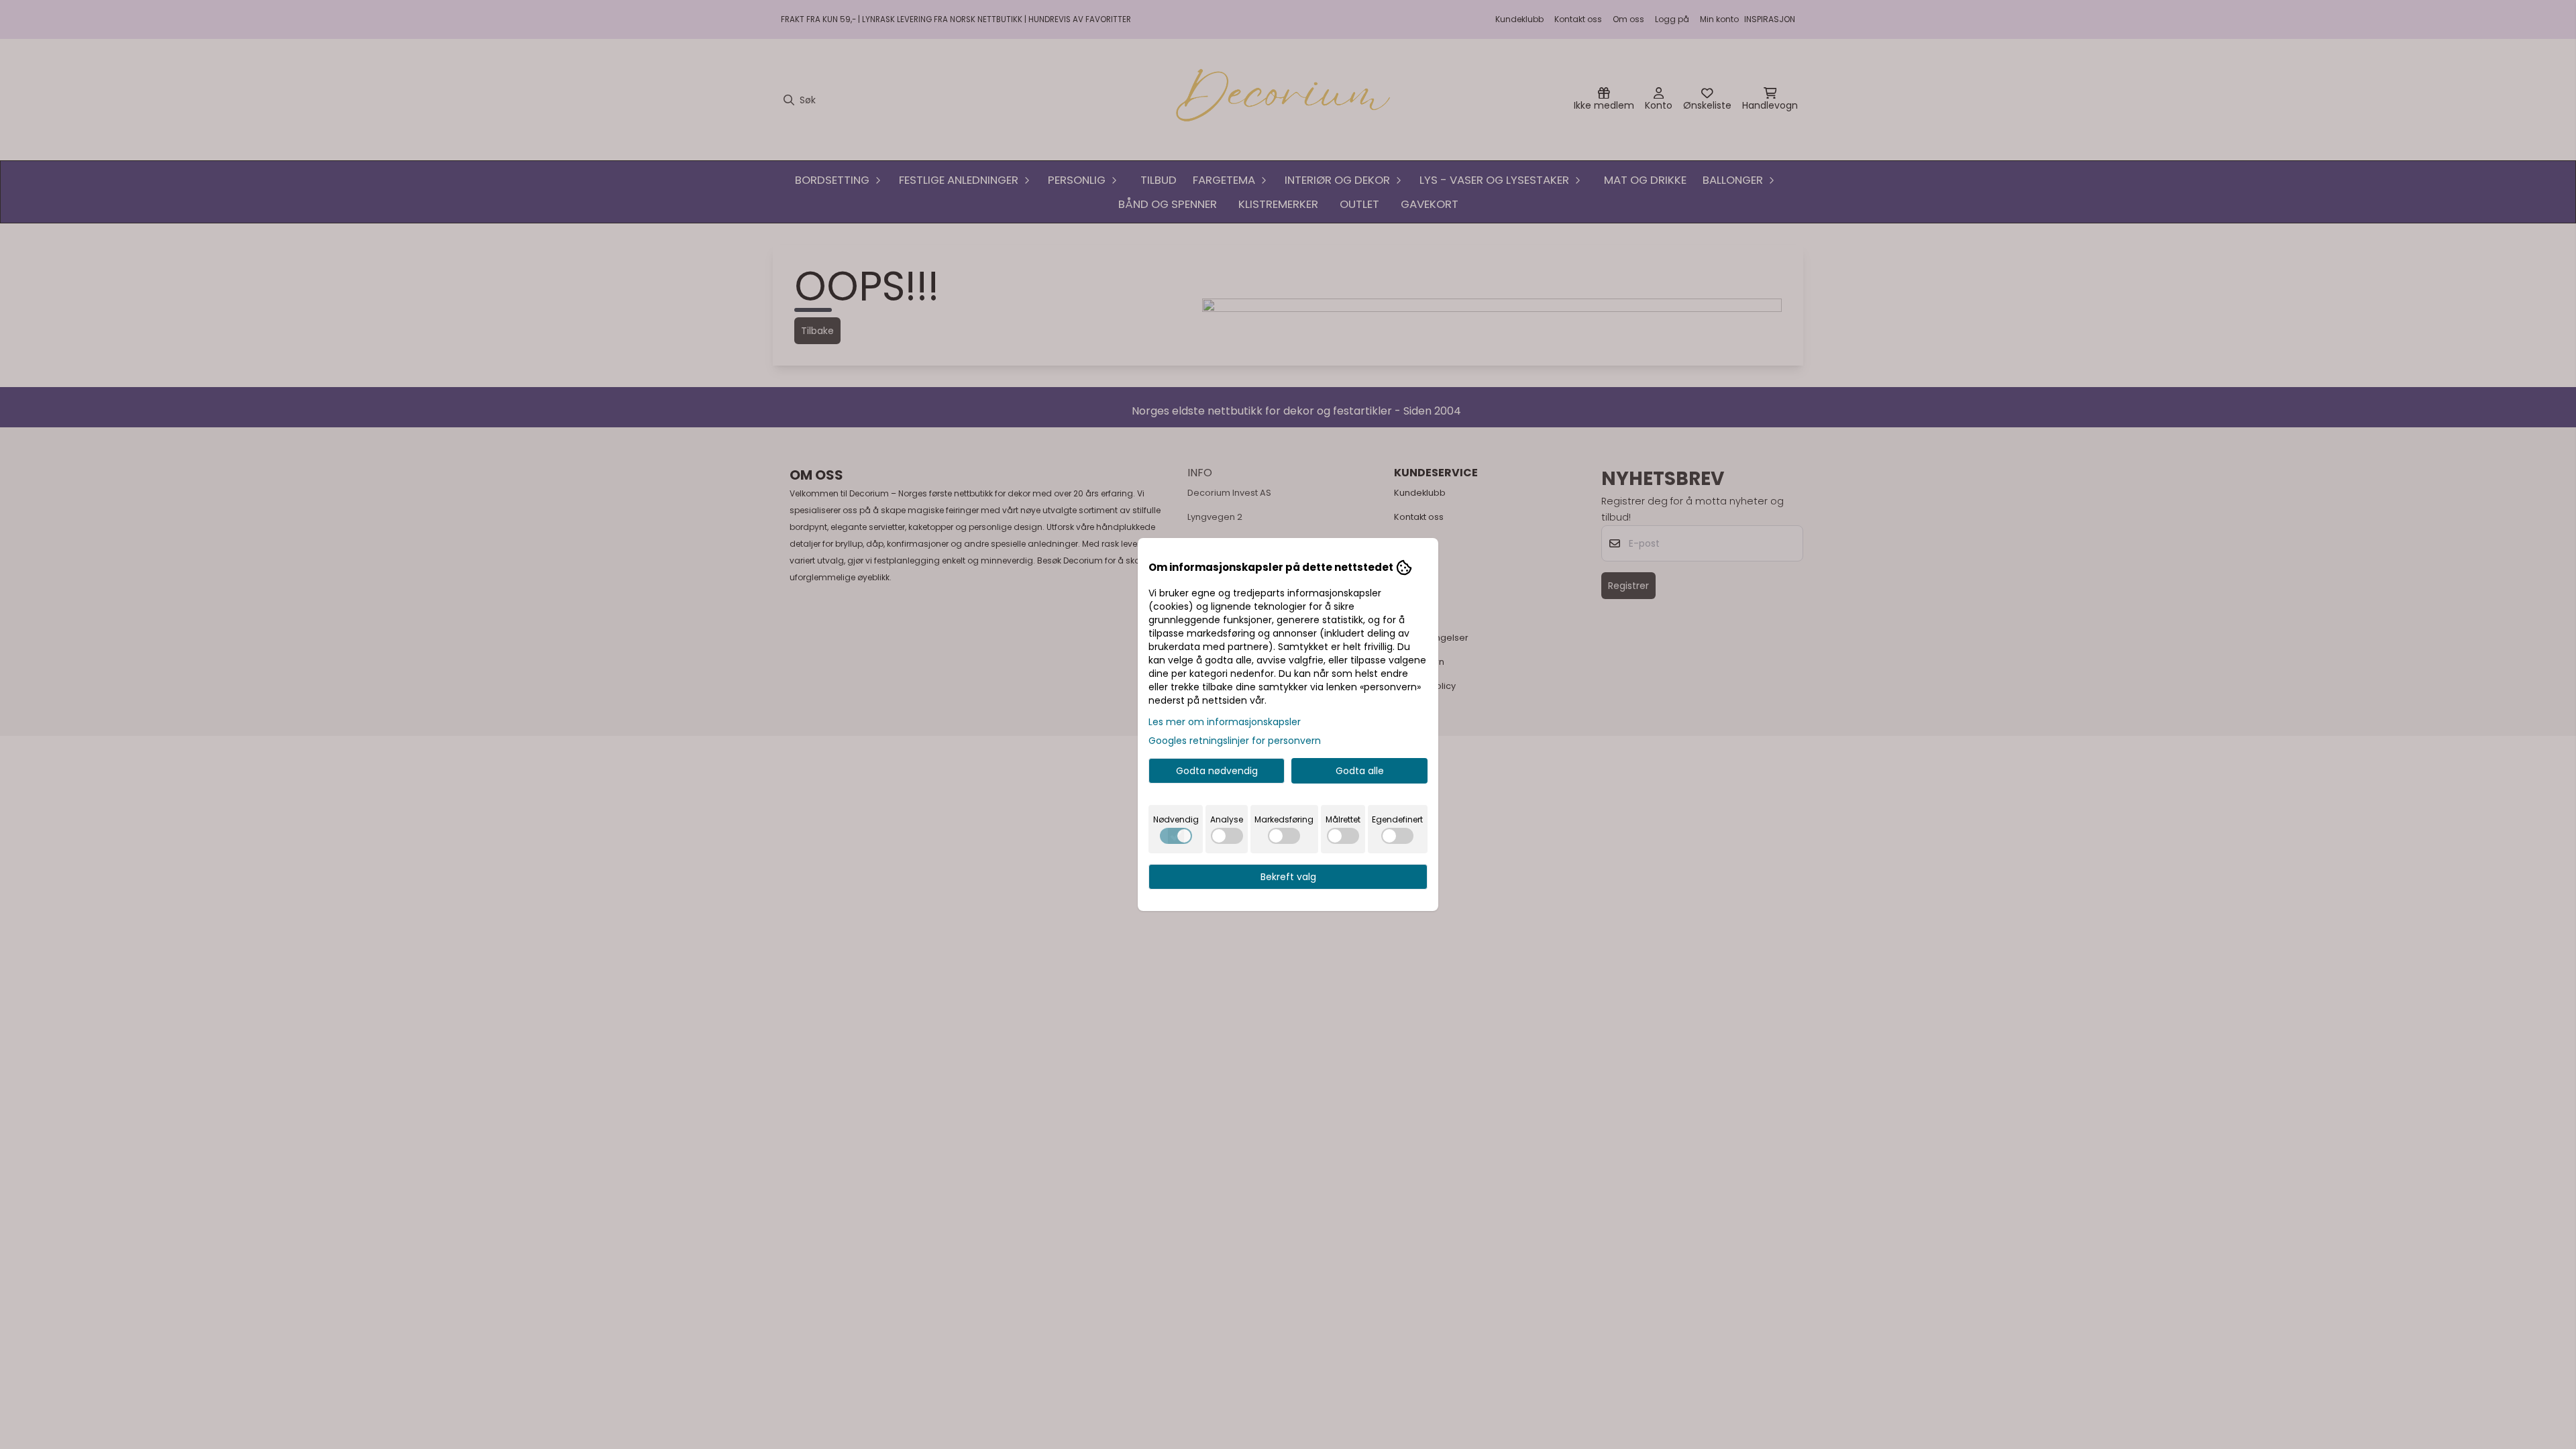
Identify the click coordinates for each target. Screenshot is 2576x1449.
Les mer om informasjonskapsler (1225, 722)
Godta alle (1360, 771)
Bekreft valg (1288, 877)
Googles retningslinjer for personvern (1235, 741)
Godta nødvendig (1217, 771)
